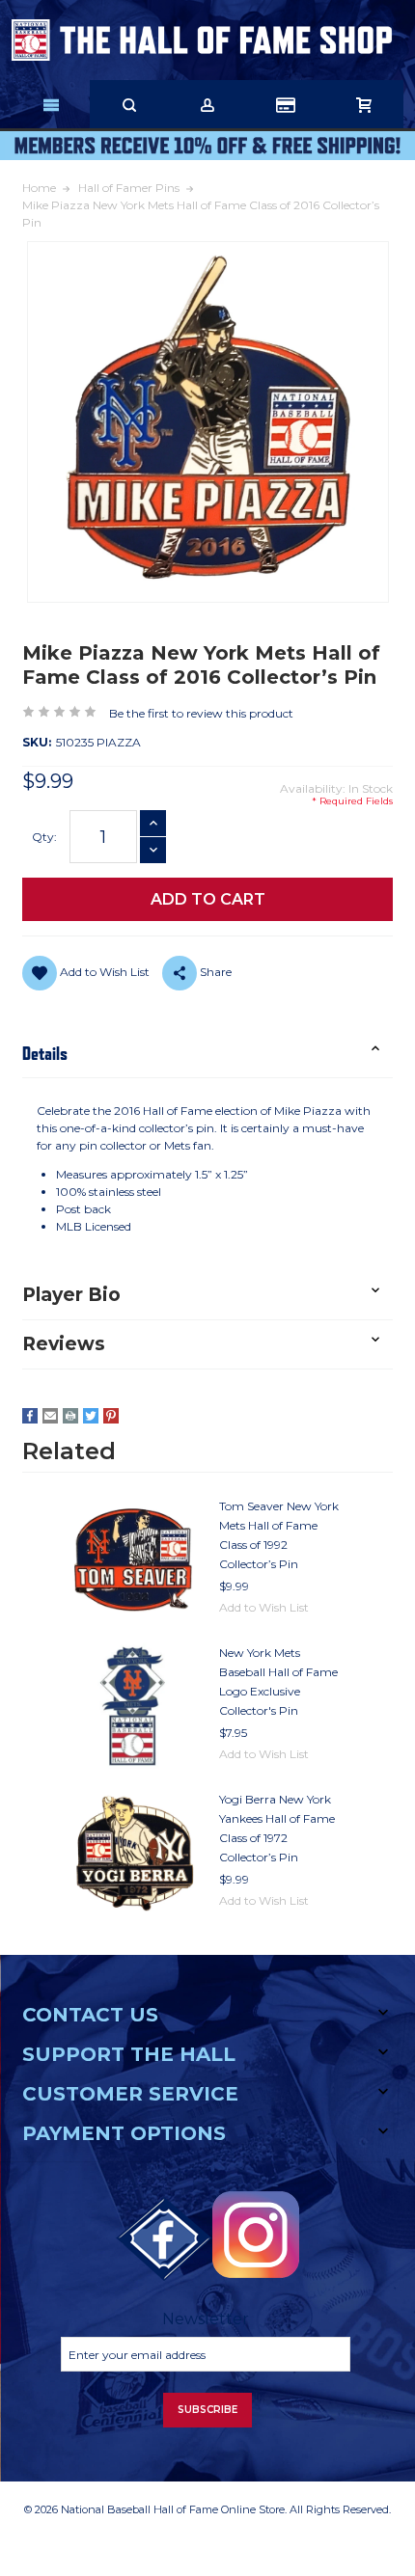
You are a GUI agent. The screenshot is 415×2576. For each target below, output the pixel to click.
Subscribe (207, 2410)
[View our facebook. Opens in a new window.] (164, 2239)
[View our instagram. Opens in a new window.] (256, 2235)
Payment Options (124, 2133)
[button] (207, 1054)
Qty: (44, 837)
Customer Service (130, 2094)
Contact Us (90, 2015)
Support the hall (129, 2054)
